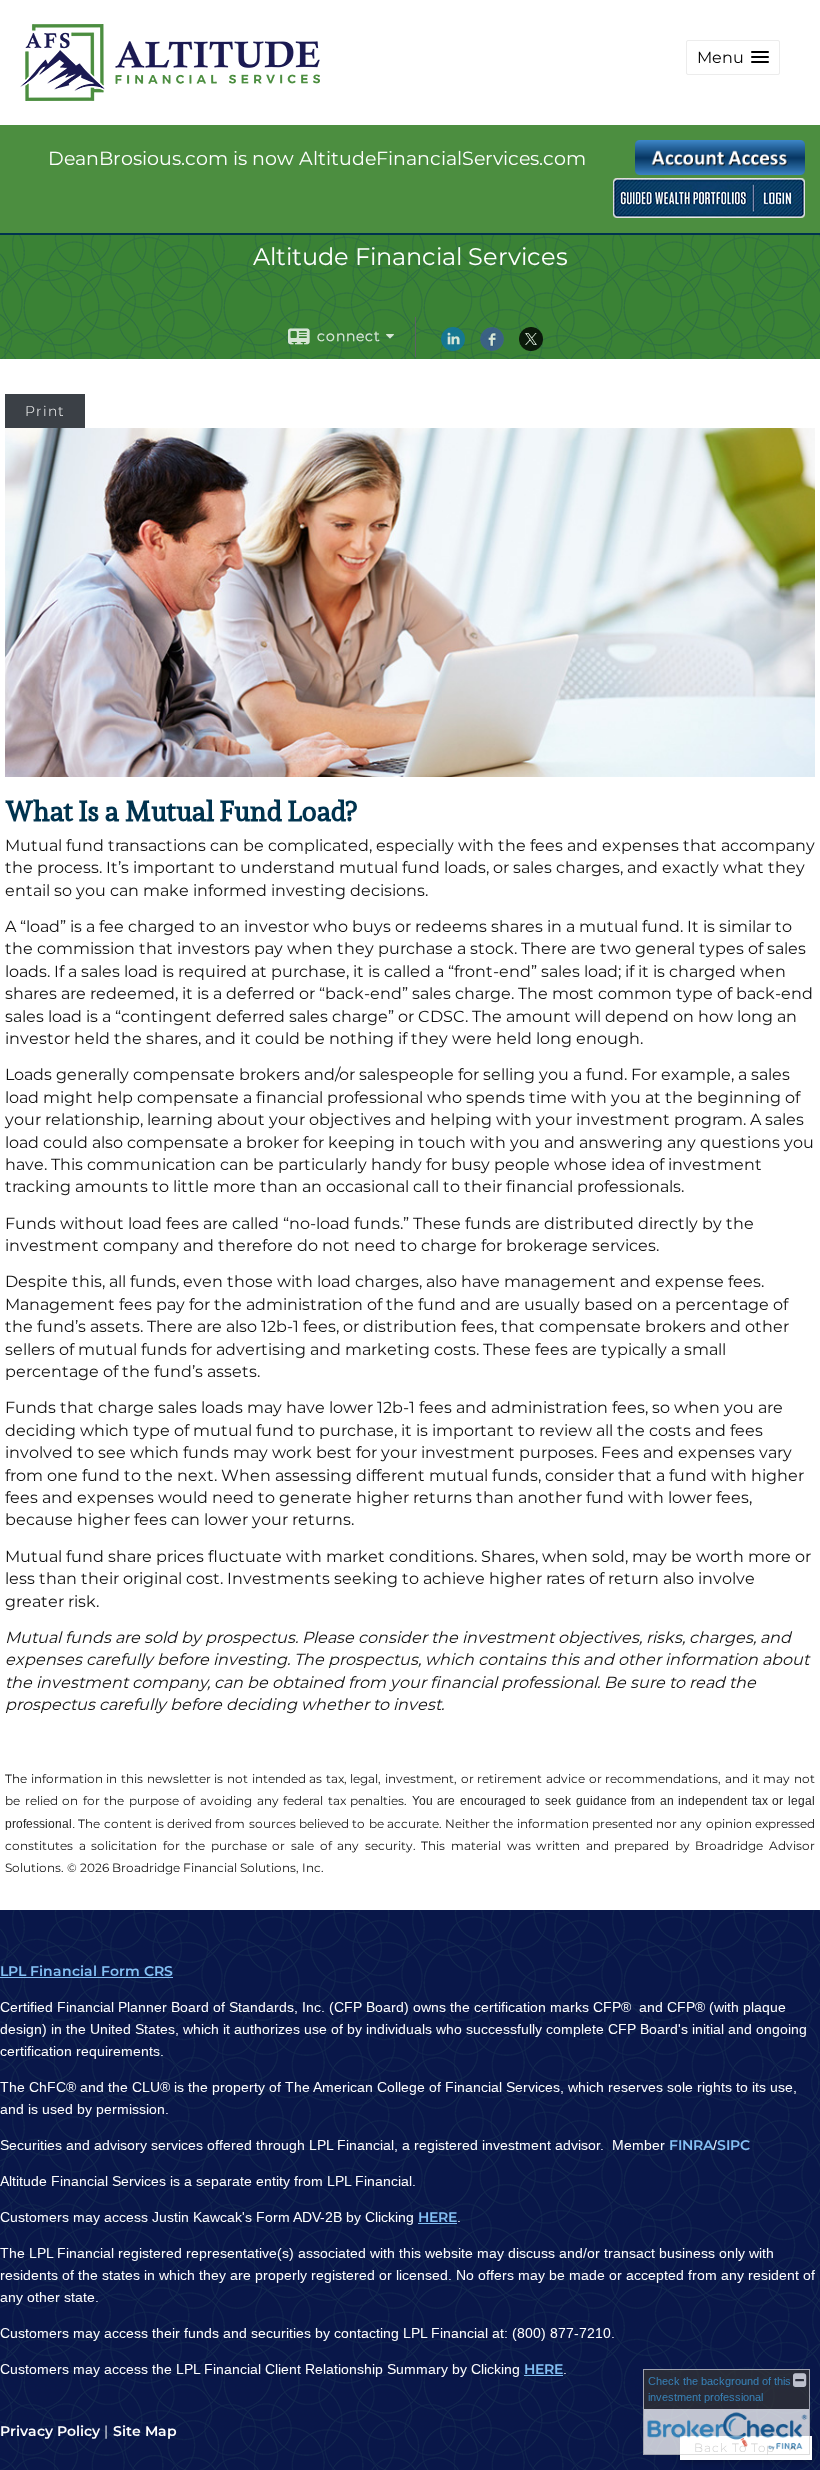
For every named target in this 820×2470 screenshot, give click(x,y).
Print (45, 411)
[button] (733, 57)
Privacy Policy (50, 2431)
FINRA (691, 2145)
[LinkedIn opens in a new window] (453, 346)
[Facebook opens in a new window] (492, 346)
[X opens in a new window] (531, 346)
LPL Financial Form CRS (86, 1971)
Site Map (145, 2431)
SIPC (733, 2145)
